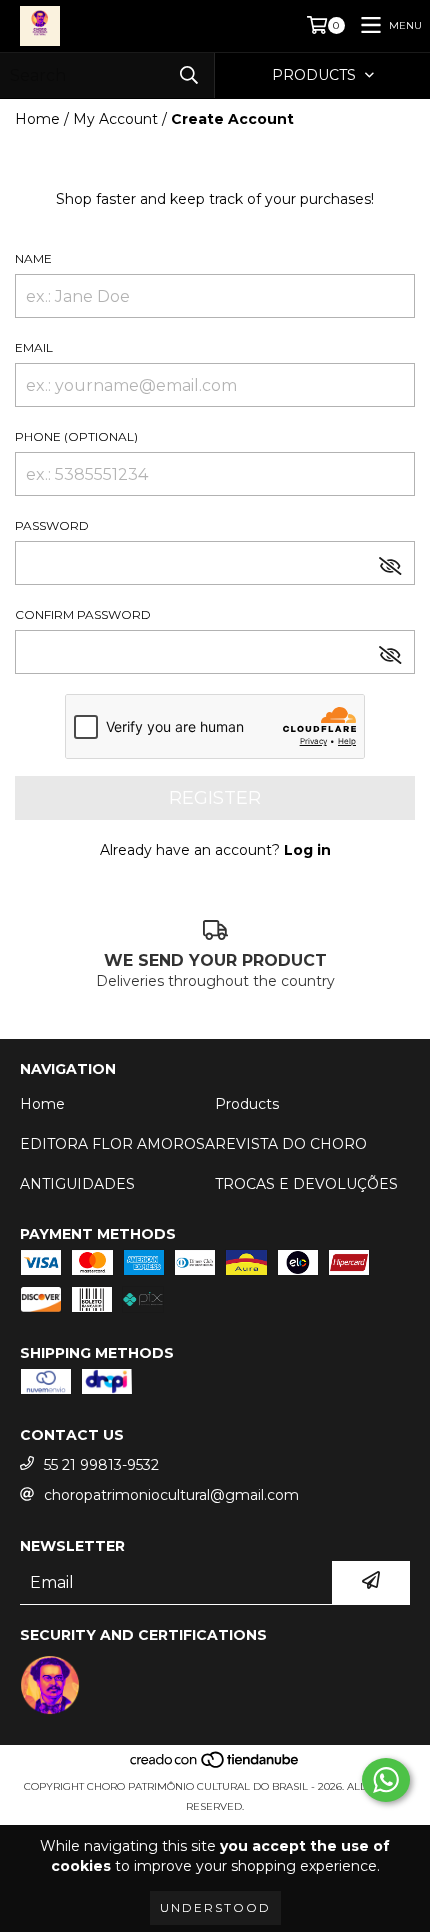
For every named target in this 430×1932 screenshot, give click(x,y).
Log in (307, 850)
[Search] (189, 75)
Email (34, 347)
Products (247, 1104)
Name (33, 258)
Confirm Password (83, 614)
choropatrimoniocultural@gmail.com (171, 1495)
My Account (115, 119)
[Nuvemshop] (215, 1766)
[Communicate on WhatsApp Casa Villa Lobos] (386, 1780)
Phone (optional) (76, 436)
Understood (215, 1907)
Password (52, 525)
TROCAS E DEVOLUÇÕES (306, 1184)
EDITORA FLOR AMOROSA (117, 1144)
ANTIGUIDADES (77, 1184)
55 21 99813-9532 (101, 1465)
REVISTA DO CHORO (291, 1144)
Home (37, 119)
